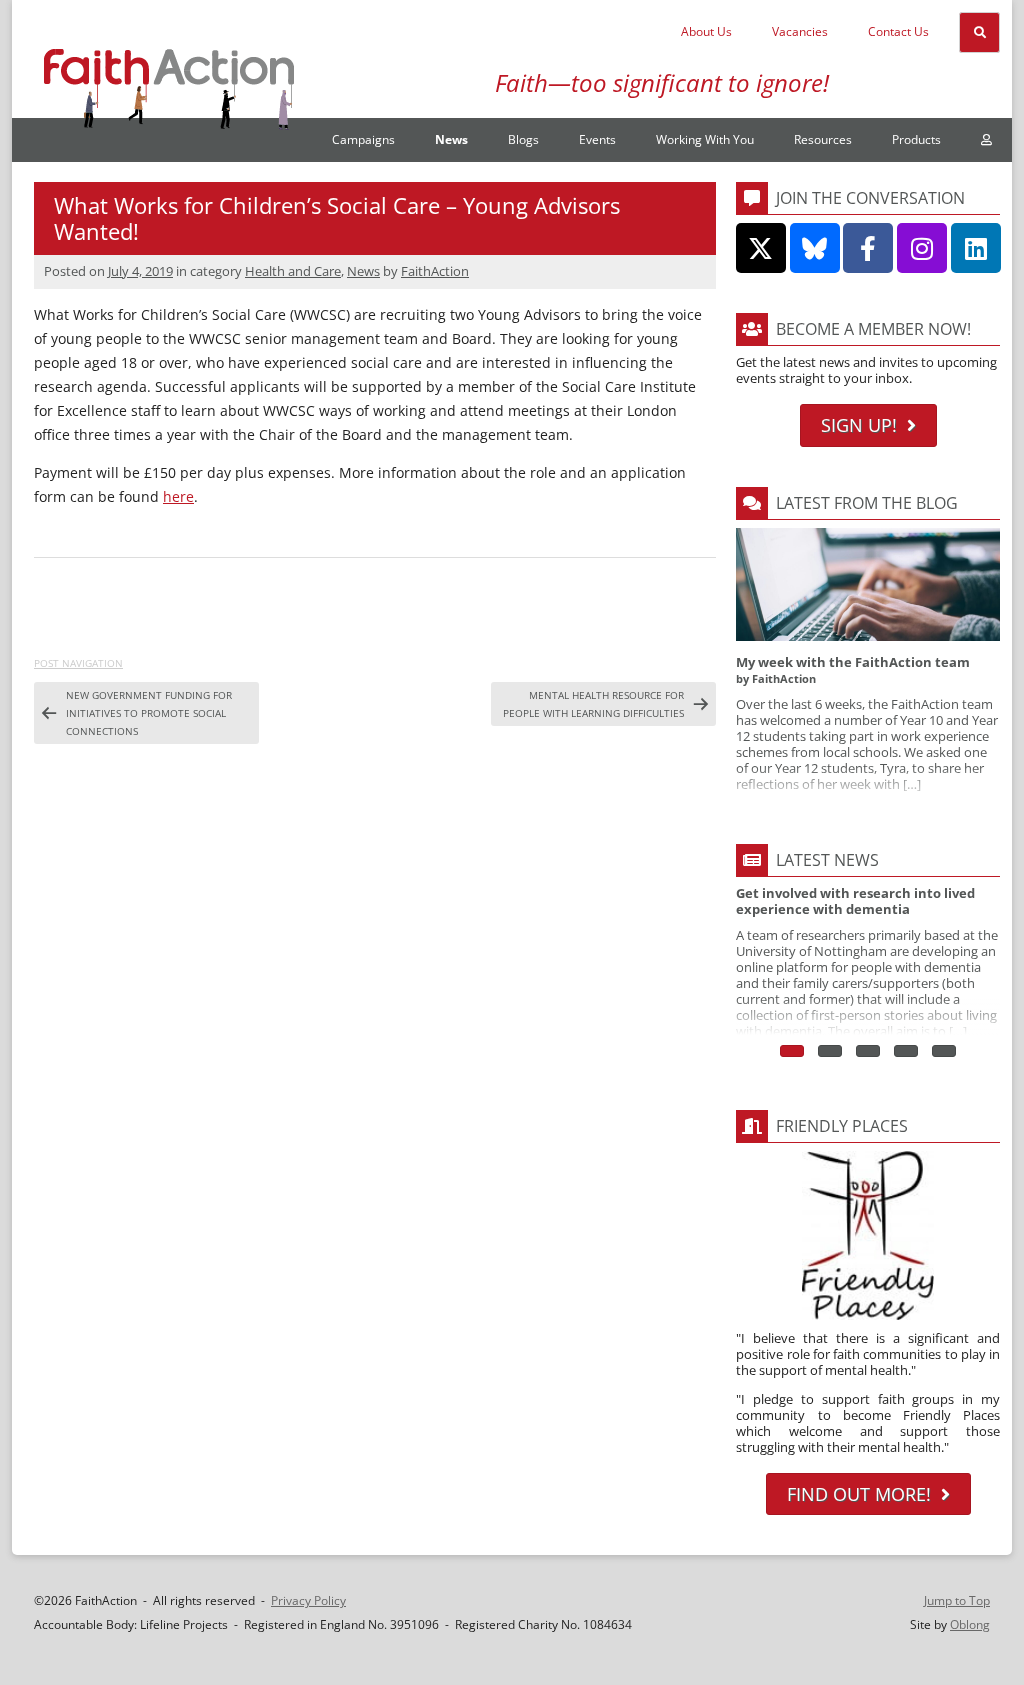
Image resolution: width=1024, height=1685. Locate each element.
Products (916, 139)
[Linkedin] (976, 248)
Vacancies (800, 31)
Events (597, 139)
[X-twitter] (761, 248)
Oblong (970, 1624)
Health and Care (293, 271)
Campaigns (363, 139)
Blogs (523, 139)
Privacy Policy (308, 1600)
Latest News (827, 860)
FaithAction (435, 271)
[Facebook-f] (868, 248)
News (451, 139)
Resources (823, 139)
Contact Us (898, 31)
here (178, 496)
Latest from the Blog (867, 503)
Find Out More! (859, 1494)
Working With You (705, 139)
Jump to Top (957, 1600)
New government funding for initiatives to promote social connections (149, 713)
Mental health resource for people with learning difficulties (593, 704)
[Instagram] (922, 248)
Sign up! (859, 425)
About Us (706, 31)
